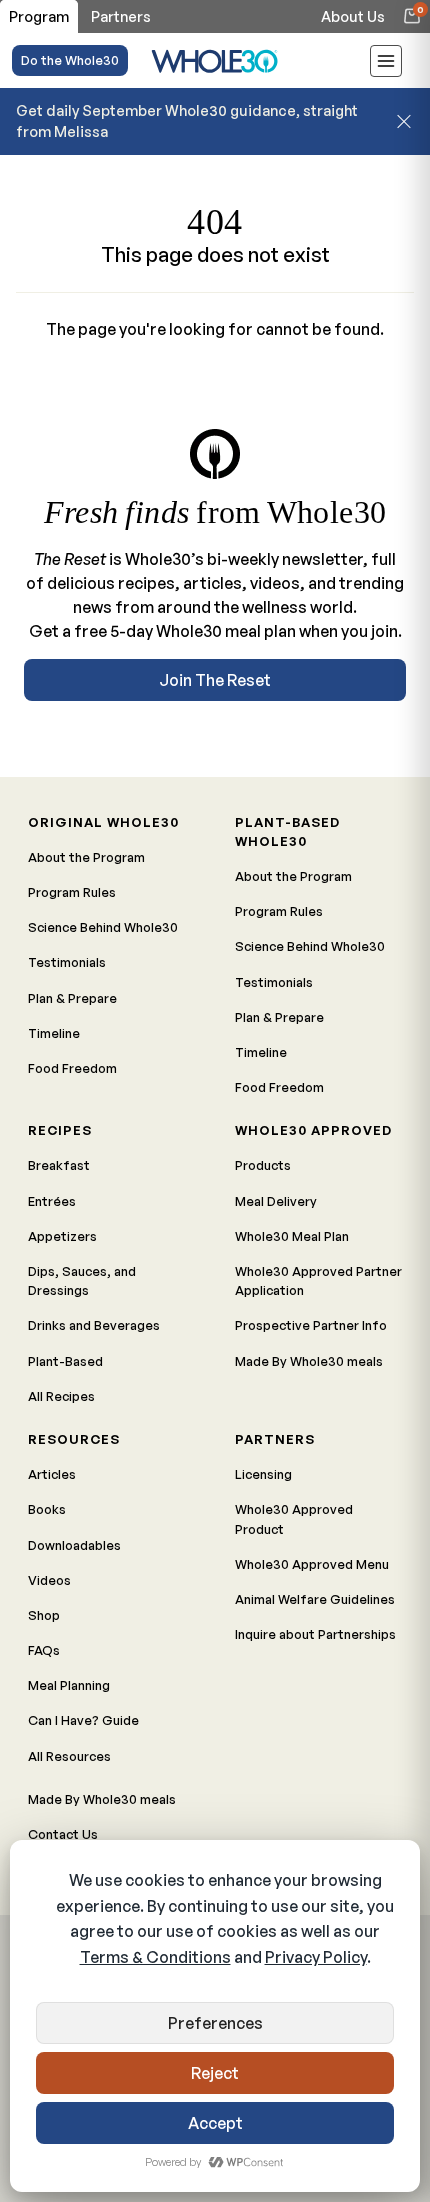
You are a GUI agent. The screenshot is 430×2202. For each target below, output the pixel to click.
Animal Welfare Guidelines (315, 1599)
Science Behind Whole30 (103, 927)
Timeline (54, 1033)
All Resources (69, 1756)
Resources (74, 1439)
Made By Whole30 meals (309, 1361)
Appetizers (62, 1236)
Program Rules (72, 892)
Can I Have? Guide (83, 1720)
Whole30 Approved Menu (312, 1564)
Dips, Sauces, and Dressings (82, 1280)
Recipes (60, 1130)
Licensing (263, 1474)
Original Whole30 (103, 822)
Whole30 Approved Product (294, 1518)
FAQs (44, 1650)
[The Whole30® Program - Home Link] (215, 60)
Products (263, 1165)
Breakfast (59, 1165)
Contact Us (63, 1834)
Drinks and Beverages (94, 1325)
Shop (44, 1615)
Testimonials (67, 962)
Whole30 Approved (313, 1130)
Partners (275, 1439)
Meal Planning (69, 1685)
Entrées (52, 1201)
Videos (49, 1580)
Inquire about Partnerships (315, 1634)
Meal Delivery (276, 1201)
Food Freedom (72, 1068)
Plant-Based (65, 1361)
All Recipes (61, 1396)
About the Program (86, 857)
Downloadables (74, 1545)
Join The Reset (215, 680)
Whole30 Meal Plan (292, 1236)
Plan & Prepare (72, 998)
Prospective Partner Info (311, 1325)
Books (47, 1509)
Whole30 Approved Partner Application (318, 1280)
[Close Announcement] (404, 121)
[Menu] (386, 64)
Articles (52, 1474)
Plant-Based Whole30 (287, 831)
